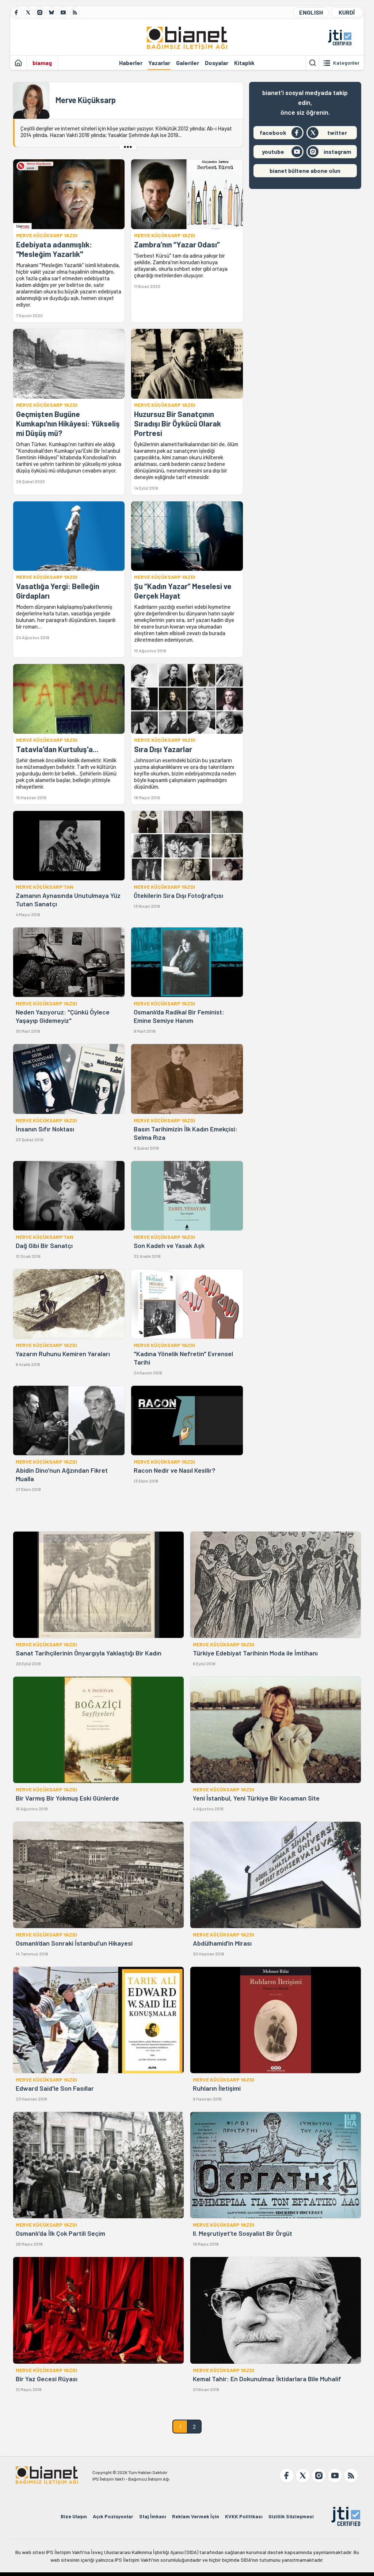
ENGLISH (311, 12)
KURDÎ (347, 12)
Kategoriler (346, 63)
